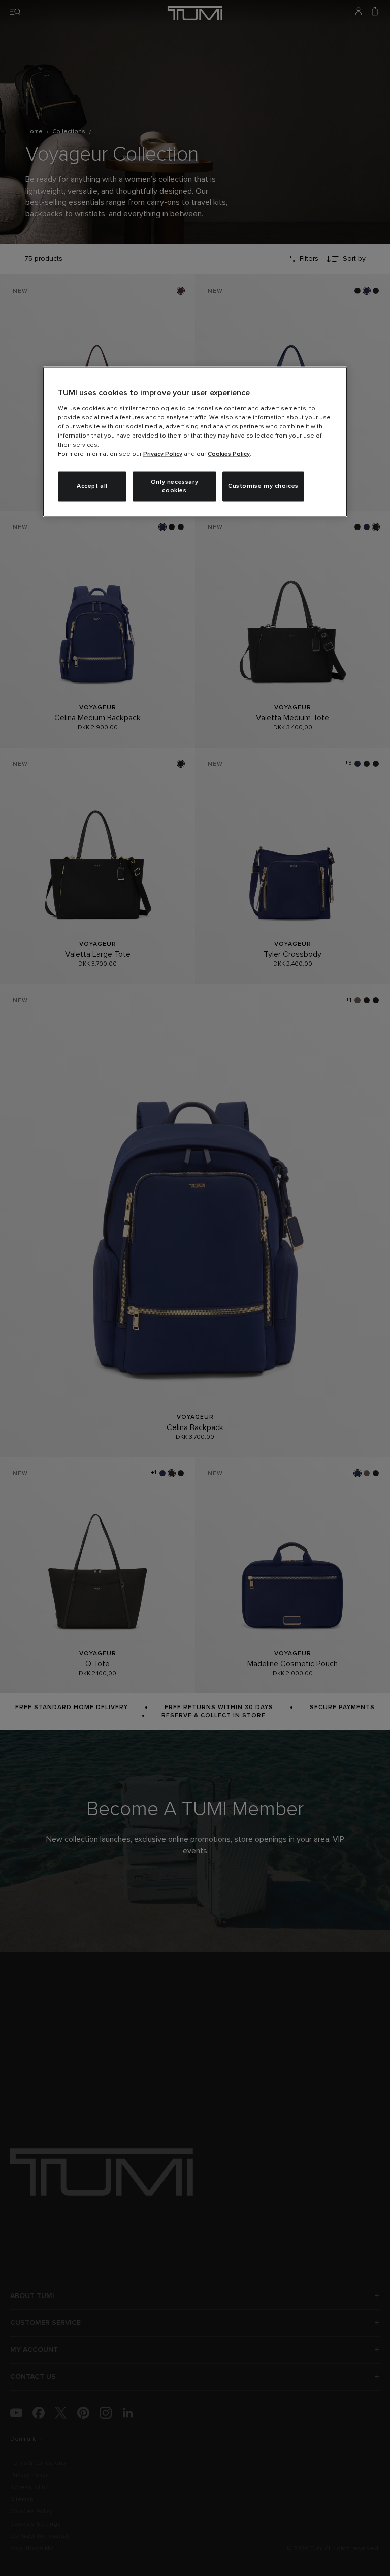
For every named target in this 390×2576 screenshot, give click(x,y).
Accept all (92, 486)
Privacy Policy (163, 454)
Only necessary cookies (174, 486)
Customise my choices (263, 486)
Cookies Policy (229, 454)
